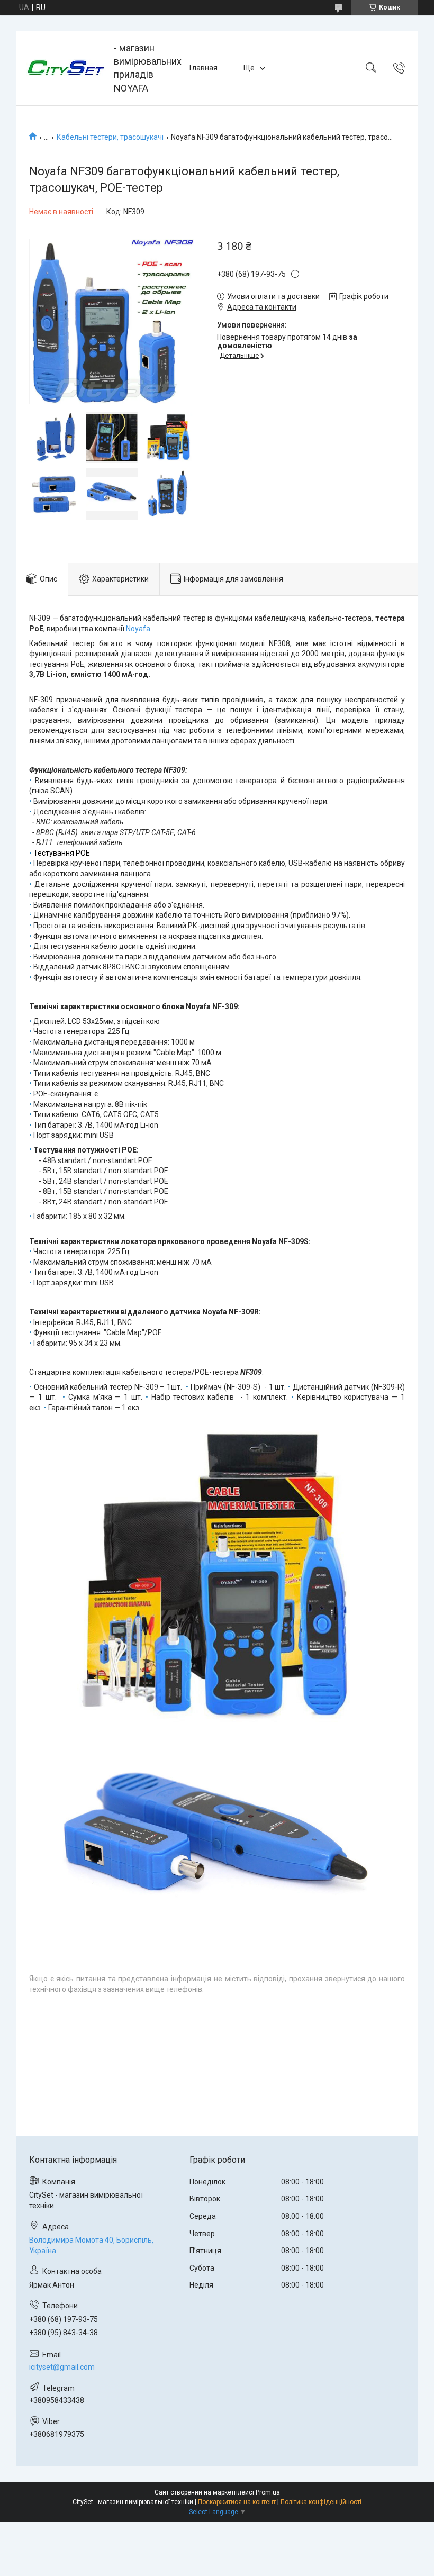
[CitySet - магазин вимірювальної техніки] (66, 68)
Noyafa (138, 629)
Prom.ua (268, 2492)
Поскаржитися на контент (237, 2502)
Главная (204, 68)
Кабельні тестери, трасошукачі (110, 137)
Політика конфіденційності (321, 2502)
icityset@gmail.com (62, 2367)
